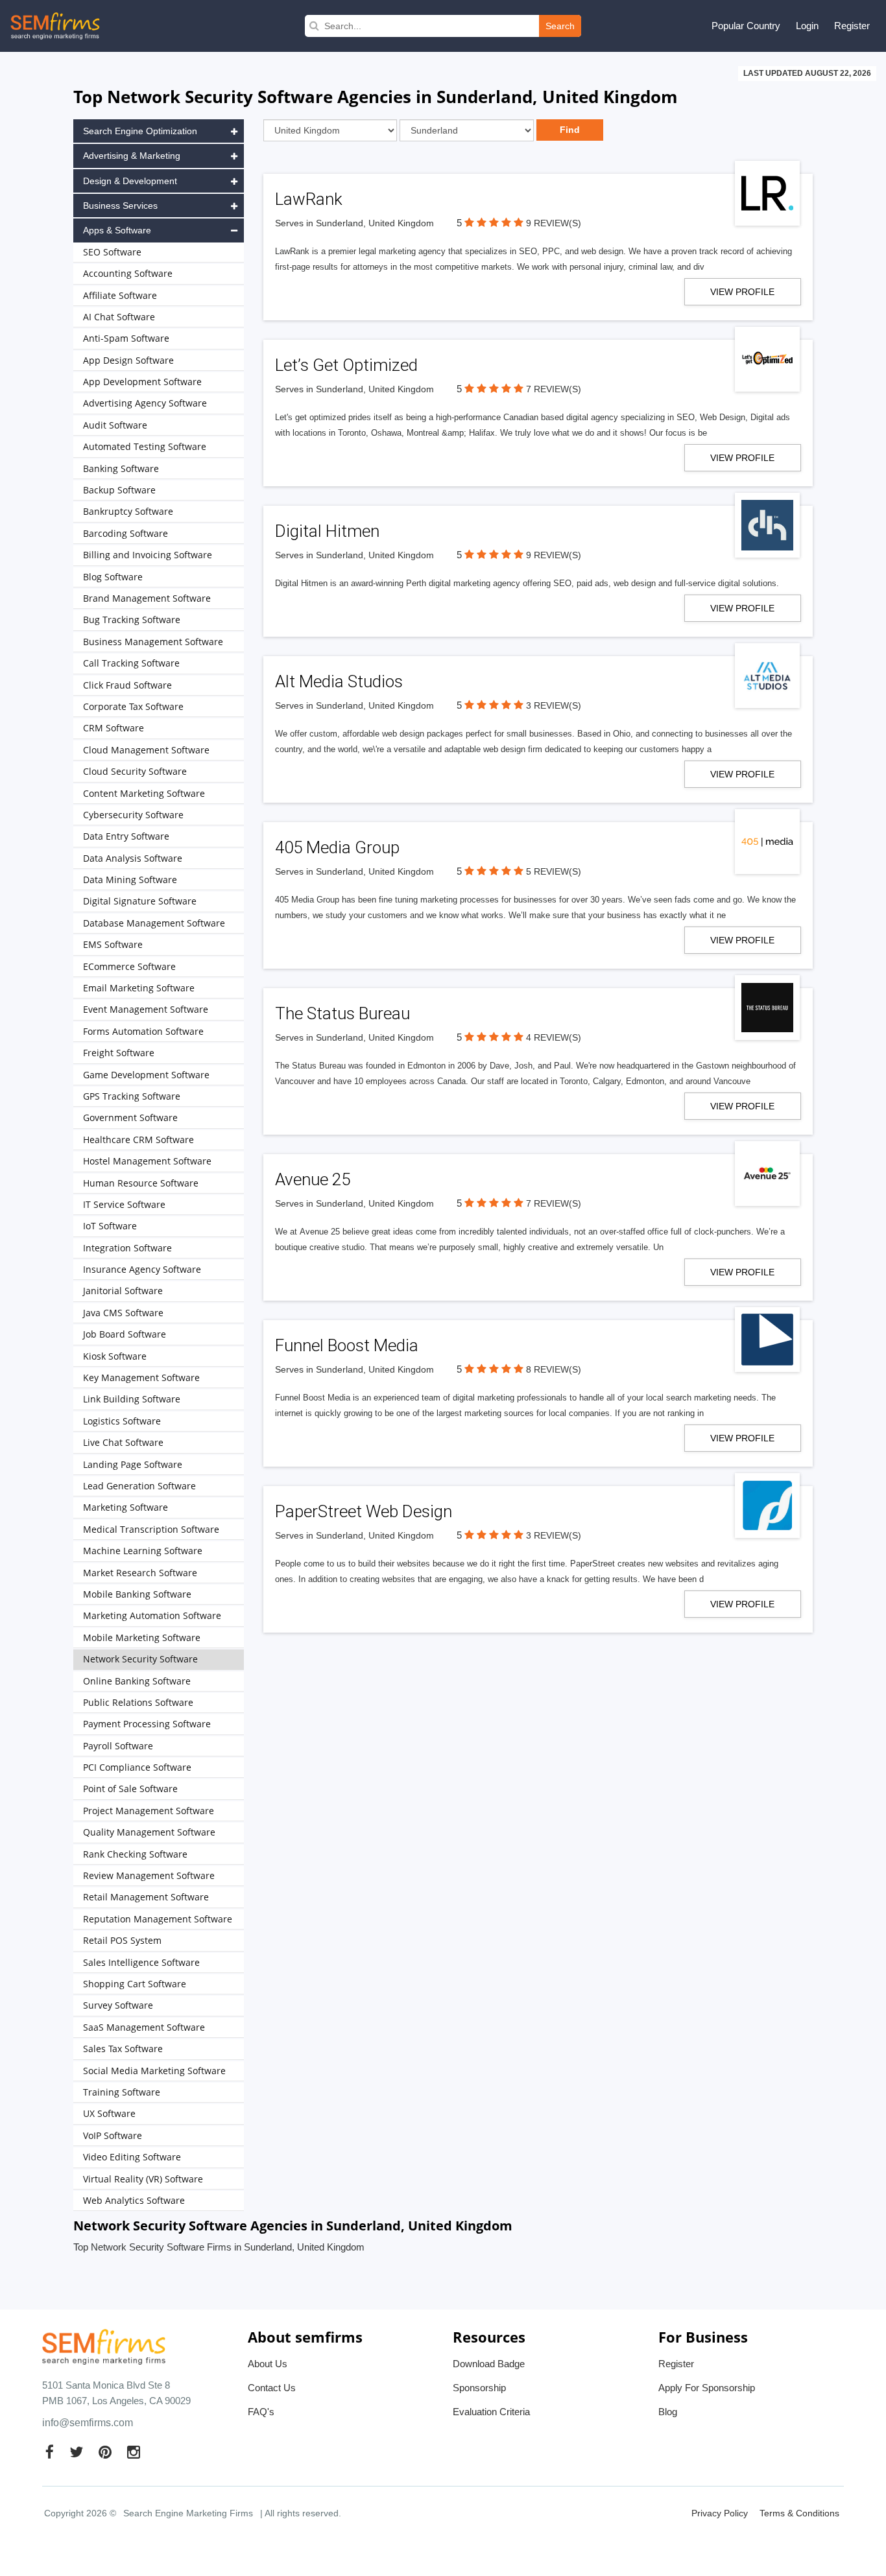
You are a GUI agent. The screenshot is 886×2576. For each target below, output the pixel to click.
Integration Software (127, 1248)
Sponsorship (479, 2388)
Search (560, 26)
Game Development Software (146, 1075)
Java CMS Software (123, 1313)
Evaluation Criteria (491, 2412)
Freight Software (119, 1053)
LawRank (309, 199)
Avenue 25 (313, 1179)
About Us (268, 2364)
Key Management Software (141, 1377)
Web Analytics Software (134, 2200)
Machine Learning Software (143, 1551)
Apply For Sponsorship (707, 2388)
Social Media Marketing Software (154, 2071)
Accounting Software (128, 273)
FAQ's (261, 2412)
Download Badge (489, 2364)
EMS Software (113, 944)
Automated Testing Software (145, 446)
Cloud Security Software (135, 771)
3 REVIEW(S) (554, 705)
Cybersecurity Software (133, 815)
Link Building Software (132, 1399)
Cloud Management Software (146, 750)
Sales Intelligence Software (141, 1962)
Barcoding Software (126, 533)
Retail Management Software (146, 1897)
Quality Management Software (149, 1832)
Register (852, 26)
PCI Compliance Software (137, 1767)
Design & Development (130, 181)
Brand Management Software (147, 598)
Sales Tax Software (123, 2049)
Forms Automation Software (143, 1031)
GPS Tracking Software (132, 1096)
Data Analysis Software (133, 858)
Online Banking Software (137, 1681)
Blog (668, 2412)
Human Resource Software (141, 1183)
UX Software (109, 2113)
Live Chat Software (123, 1442)
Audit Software (115, 425)
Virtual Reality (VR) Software (143, 2179)
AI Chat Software (119, 317)
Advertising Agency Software (145, 403)
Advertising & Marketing (132, 156)
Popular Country (746, 26)
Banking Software (121, 468)
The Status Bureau (342, 1013)
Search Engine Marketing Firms (188, 2513)
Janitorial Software (123, 1291)
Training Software (122, 2092)
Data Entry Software (126, 836)
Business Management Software (153, 642)
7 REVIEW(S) (554, 389)
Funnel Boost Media (347, 1345)
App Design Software (128, 360)
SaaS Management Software (144, 2027)
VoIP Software (113, 2135)
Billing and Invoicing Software (148, 555)
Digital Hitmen (327, 531)
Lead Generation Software (139, 1486)
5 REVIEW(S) (554, 871)
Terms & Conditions (799, 2513)
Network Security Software (140, 1659)
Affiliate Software (120, 295)
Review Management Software (149, 1875)
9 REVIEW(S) (554, 223)
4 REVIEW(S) (554, 1037)
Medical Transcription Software (151, 1529)
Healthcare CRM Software (138, 1140)
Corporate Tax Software (133, 706)
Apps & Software (117, 230)
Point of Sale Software (130, 1789)
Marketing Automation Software (152, 1615)
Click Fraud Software (127, 685)
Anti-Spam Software (126, 338)
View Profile (742, 292)
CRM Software (114, 728)
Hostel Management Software (147, 1161)
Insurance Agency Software (142, 1269)
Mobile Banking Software (137, 1594)
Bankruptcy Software (128, 511)
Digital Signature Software (140, 901)
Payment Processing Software (147, 1724)
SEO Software (112, 252)
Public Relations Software (138, 1702)
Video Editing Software (132, 2157)
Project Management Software (149, 1811)
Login (807, 26)
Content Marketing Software (144, 793)
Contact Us (272, 2388)
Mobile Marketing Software (142, 1637)
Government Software (130, 1117)
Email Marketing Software (139, 988)
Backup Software (119, 490)
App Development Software (142, 382)
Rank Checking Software (135, 1854)
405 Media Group (337, 847)
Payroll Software (118, 1746)
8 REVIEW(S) (554, 1369)
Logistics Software (122, 1421)
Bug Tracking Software (132, 620)
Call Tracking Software (131, 663)
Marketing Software (126, 1507)
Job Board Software (125, 1334)
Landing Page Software (133, 1464)
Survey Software (118, 2005)
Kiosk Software (115, 1356)
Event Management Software (146, 1009)
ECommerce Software (129, 966)
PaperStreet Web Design (364, 1511)
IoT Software (110, 1226)
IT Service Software (124, 1204)
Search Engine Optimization (140, 131)
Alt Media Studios (339, 681)
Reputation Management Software (158, 1919)
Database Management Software (154, 923)
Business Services (120, 206)
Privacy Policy (720, 2513)
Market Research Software (140, 1573)
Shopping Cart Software (135, 1984)
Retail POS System (122, 1940)
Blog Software (113, 577)
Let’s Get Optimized (346, 365)
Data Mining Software (130, 880)
